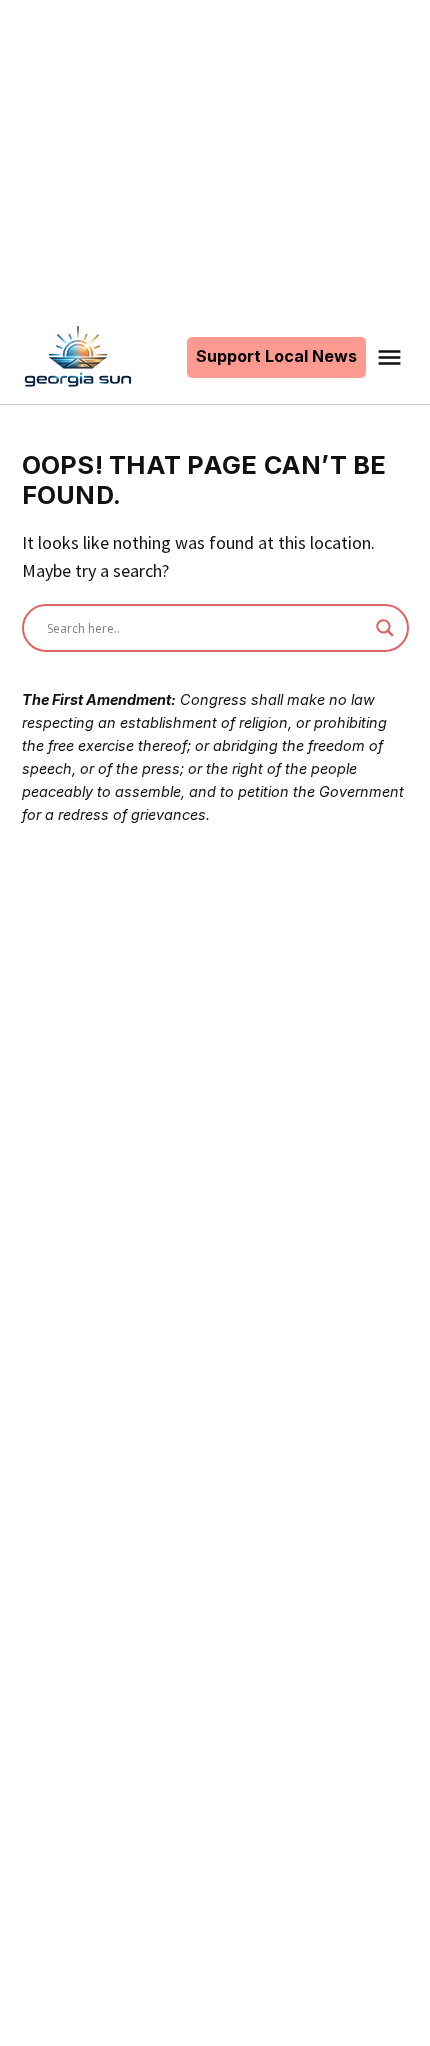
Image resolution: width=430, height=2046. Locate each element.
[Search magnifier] (385, 628)
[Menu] (392, 357)
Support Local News (276, 356)
